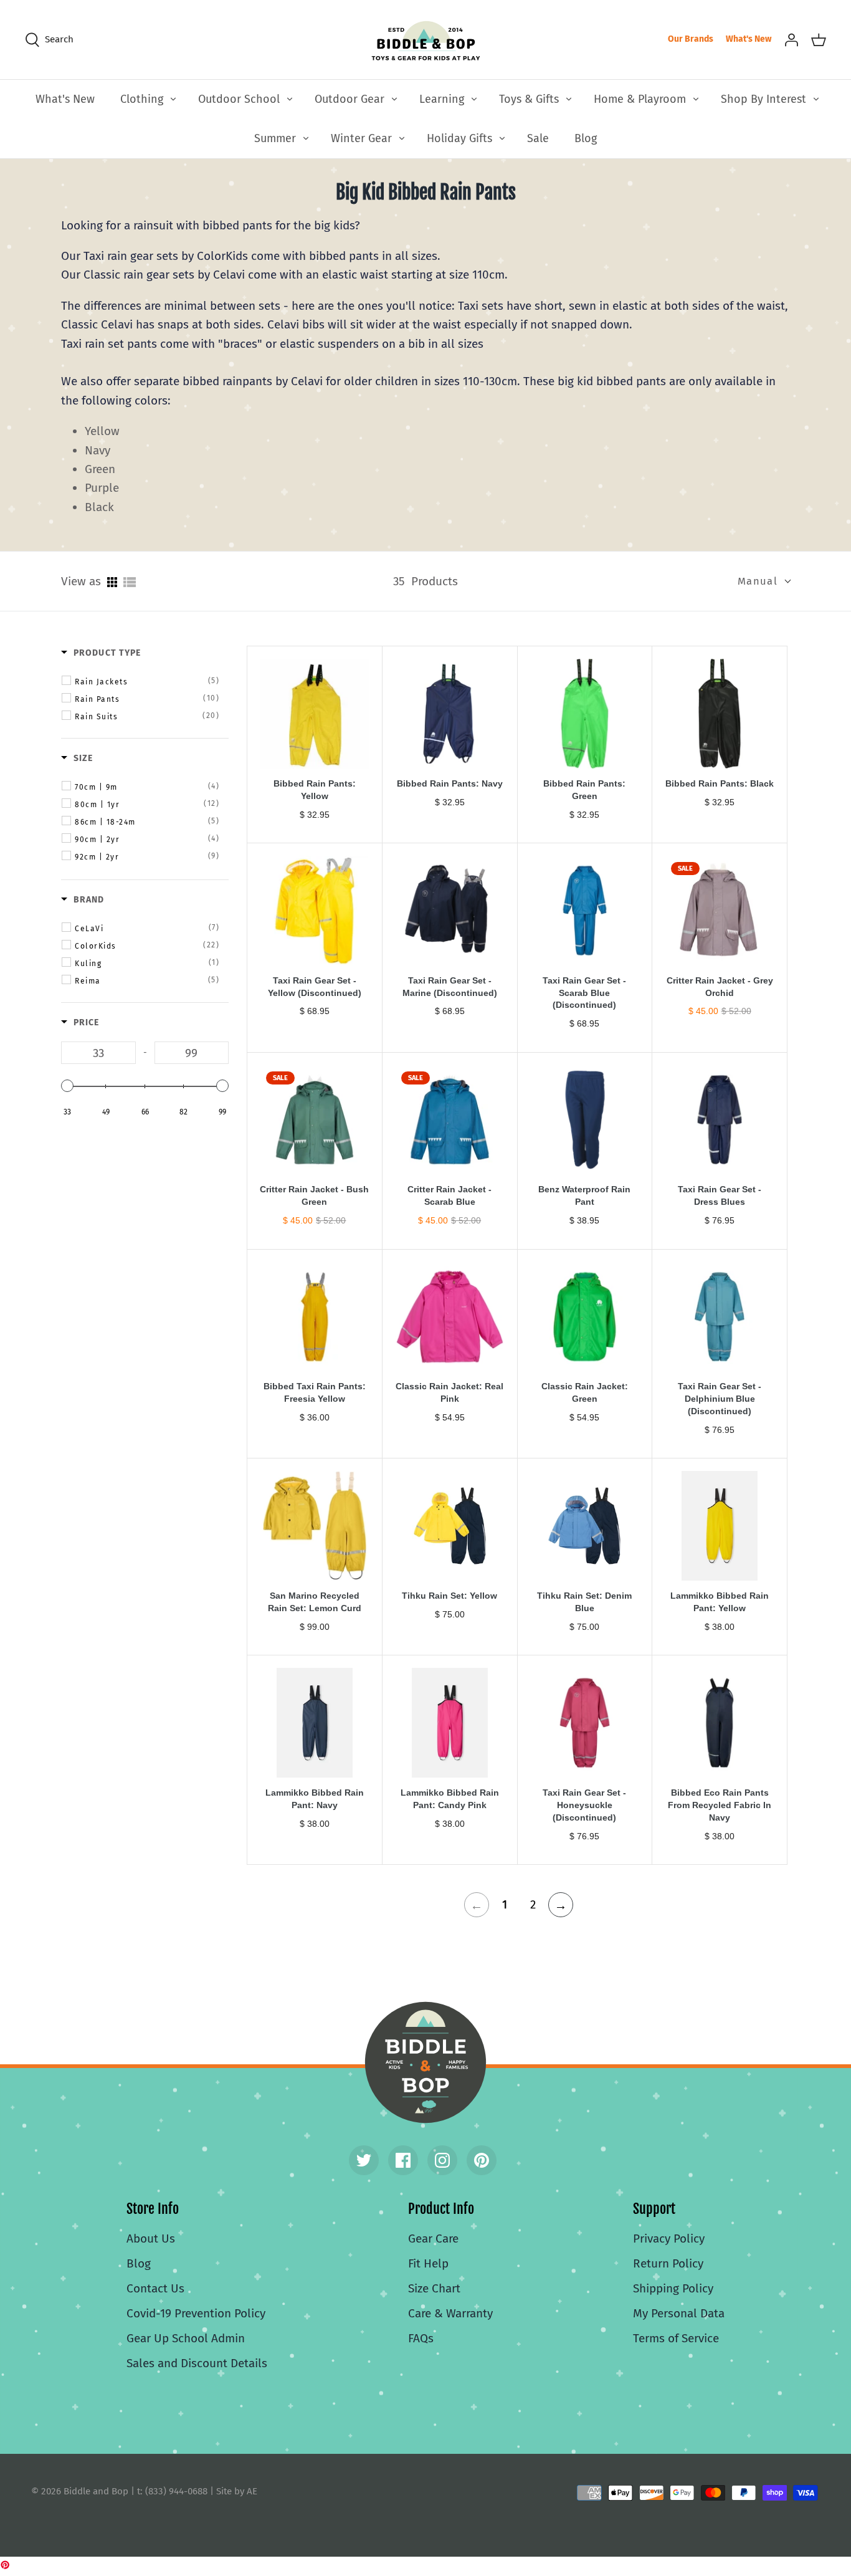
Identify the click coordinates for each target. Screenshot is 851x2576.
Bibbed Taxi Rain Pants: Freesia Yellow (315, 1392)
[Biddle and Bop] (426, 40)
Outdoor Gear (349, 99)
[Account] (791, 39)
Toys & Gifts (529, 99)
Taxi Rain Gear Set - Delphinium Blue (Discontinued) (720, 1399)
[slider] (67, 1086)
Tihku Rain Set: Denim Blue (584, 1602)
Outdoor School (239, 99)
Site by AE (237, 2491)
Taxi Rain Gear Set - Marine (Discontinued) (450, 987)
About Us (151, 2238)
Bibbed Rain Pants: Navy (450, 783)
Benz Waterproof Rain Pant (584, 1195)
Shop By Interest (763, 99)
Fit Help (428, 2263)
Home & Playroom (640, 99)
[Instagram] (442, 2160)
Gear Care (433, 2238)
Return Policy (668, 2263)
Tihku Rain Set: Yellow (449, 1596)
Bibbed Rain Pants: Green (584, 790)
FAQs (421, 2338)
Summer (275, 138)
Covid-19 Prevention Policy (196, 2313)
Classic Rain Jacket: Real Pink (449, 1392)
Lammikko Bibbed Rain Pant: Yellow (720, 1602)
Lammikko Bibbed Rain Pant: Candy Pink (450, 1799)
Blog (586, 138)
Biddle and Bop (425, 2062)
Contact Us (155, 2288)
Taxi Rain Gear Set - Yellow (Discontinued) (315, 987)
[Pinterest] (482, 2160)
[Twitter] (364, 2160)
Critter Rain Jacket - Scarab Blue (449, 1195)
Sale (538, 138)
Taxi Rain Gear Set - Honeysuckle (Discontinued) (584, 1805)
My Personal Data (679, 2313)
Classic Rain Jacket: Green (585, 1392)
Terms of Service (676, 2338)
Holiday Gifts (459, 138)
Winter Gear (361, 138)
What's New (749, 39)
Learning (442, 99)
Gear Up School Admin (186, 2338)
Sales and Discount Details (197, 2363)
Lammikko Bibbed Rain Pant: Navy (315, 1799)
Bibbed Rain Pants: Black (720, 783)
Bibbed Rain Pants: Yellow (315, 790)
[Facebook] (403, 2160)
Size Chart (434, 2288)
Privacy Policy (669, 2238)
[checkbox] (147, 681)
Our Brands (691, 39)
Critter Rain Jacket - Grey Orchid (720, 987)
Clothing (142, 99)
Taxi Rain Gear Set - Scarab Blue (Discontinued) (584, 993)
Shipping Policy (673, 2288)
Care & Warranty (450, 2313)
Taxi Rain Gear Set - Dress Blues (720, 1195)
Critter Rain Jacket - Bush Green (314, 1195)
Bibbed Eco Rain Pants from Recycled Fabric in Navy (720, 1805)
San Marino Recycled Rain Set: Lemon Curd (315, 1602)
